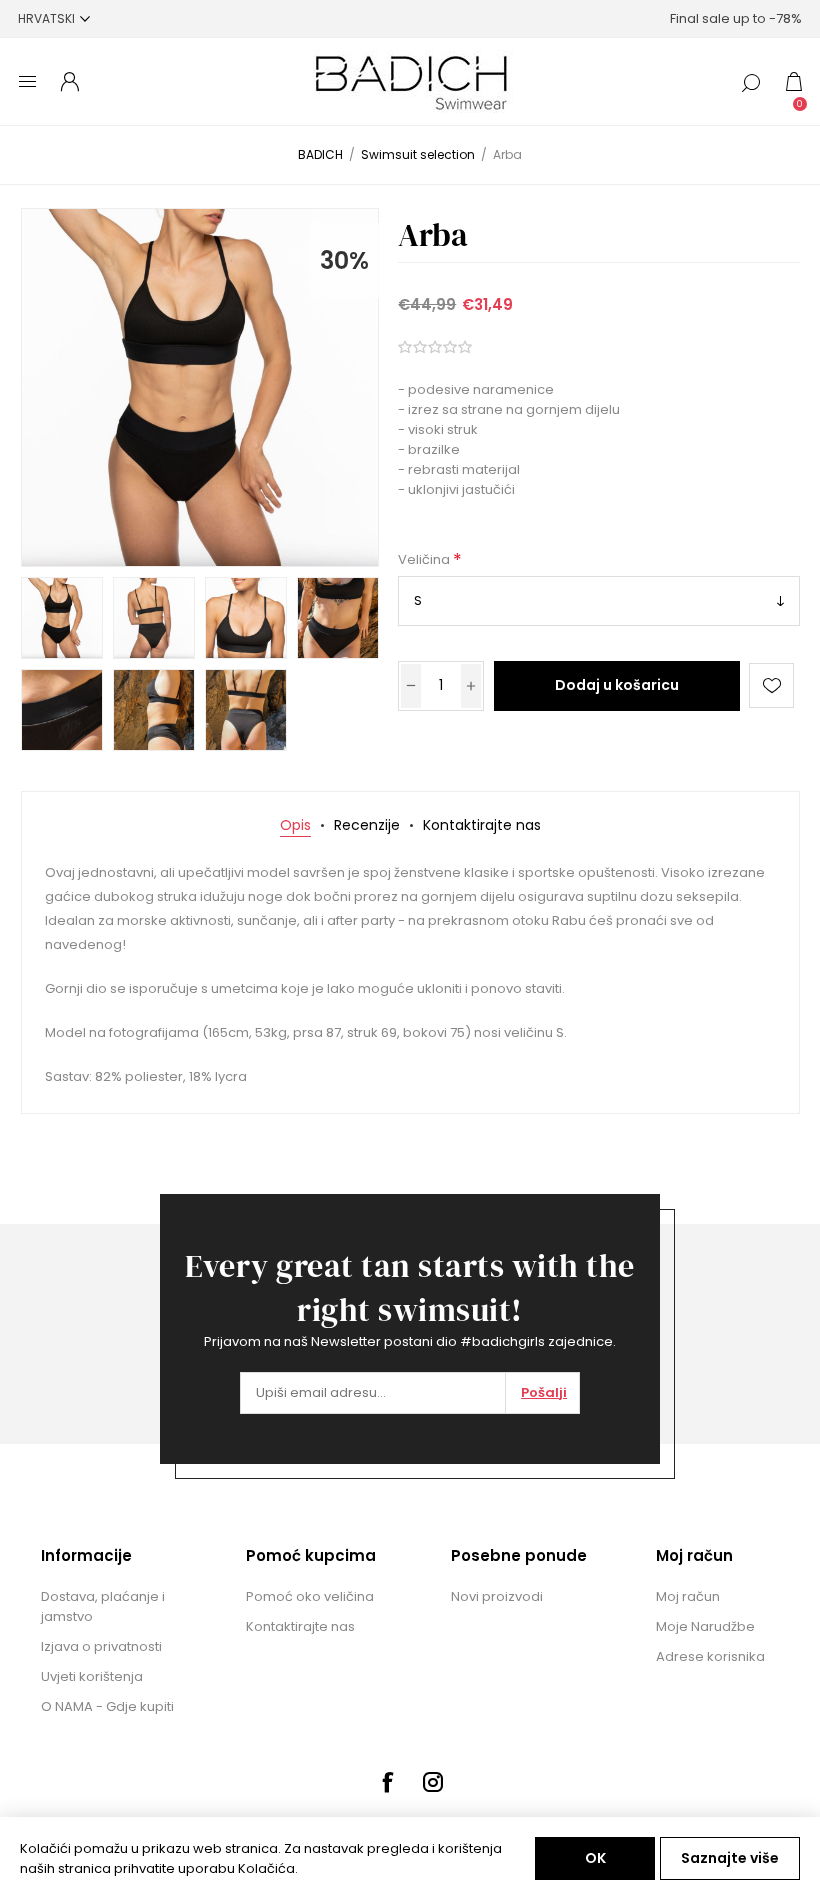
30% (344, 260)
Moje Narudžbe (705, 1626)
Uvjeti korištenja (92, 1676)
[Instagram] (433, 1782)
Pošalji (544, 1392)
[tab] (295, 825)
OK (595, 1858)
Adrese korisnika (710, 1656)
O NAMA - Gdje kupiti (107, 1706)
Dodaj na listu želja (771, 685)
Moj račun (688, 1596)
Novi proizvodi (497, 1596)
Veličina (425, 560)
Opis (295, 825)
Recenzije (367, 825)
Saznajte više (730, 1858)
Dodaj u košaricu (617, 685)
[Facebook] (387, 1782)
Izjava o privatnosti (101, 1646)
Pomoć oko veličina (310, 1596)
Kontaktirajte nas (482, 825)
